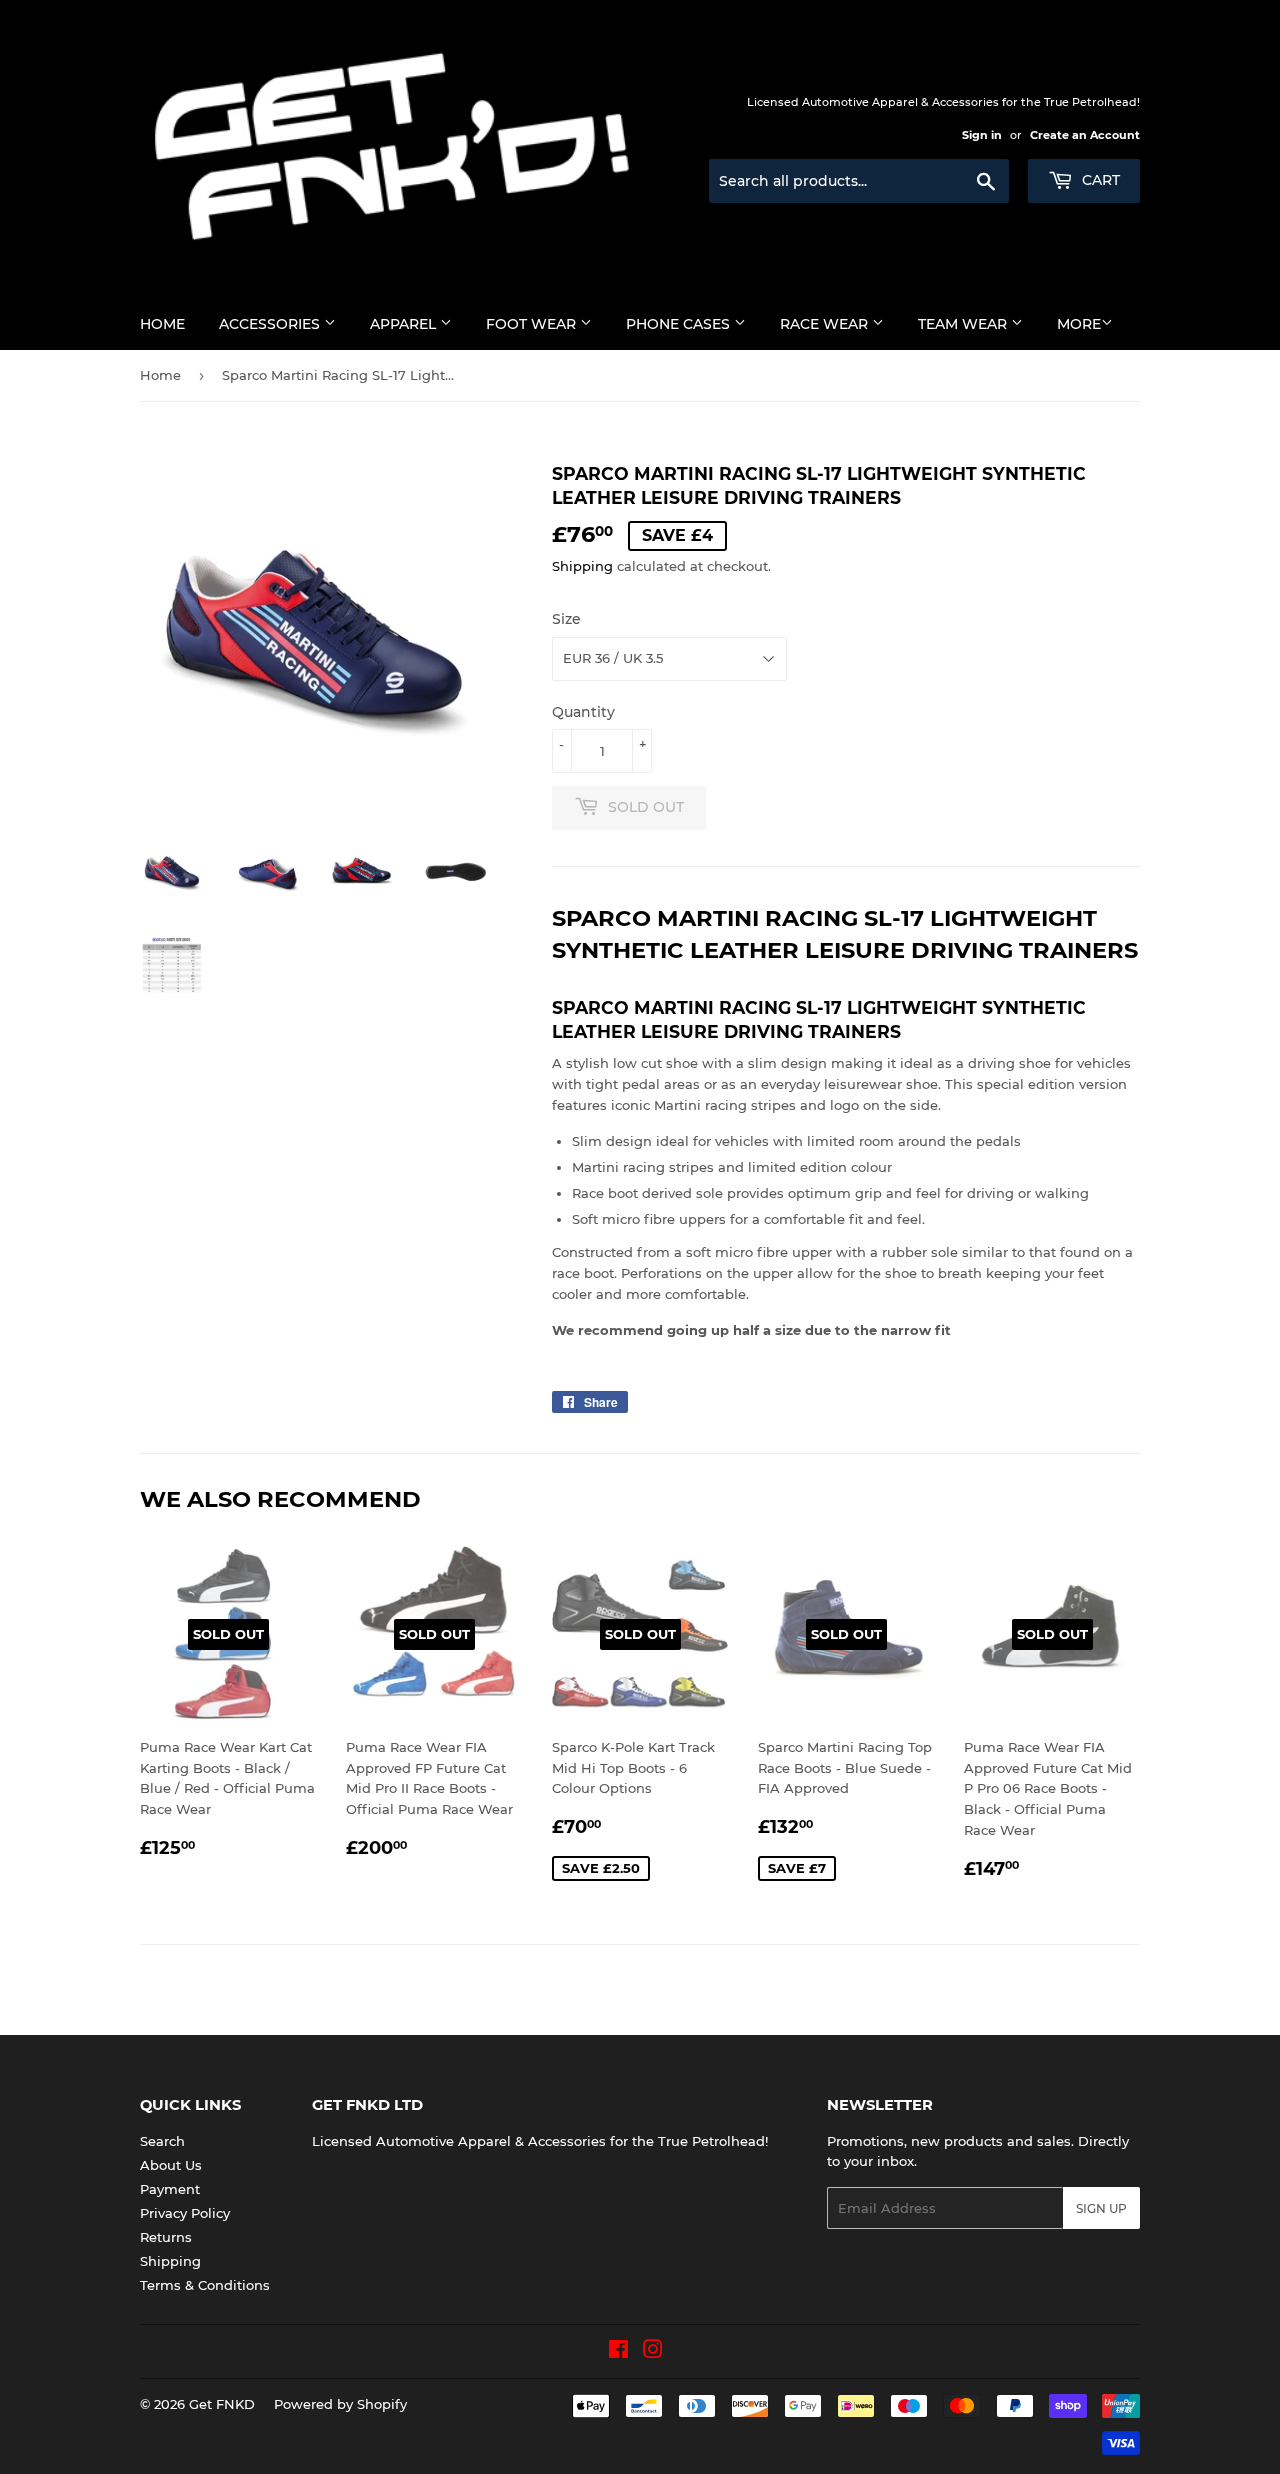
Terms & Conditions (205, 2285)
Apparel (405, 324)
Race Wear (826, 324)
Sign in (982, 135)
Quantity (583, 712)
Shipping (582, 566)
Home (162, 324)
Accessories (271, 324)
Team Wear (964, 324)
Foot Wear (533, 324)
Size (566, 619)
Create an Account (1085, 135)
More (1079, 324)
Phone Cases (680, 324)
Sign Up (1101, 2208)
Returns (166, 2237)
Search (162, 2141)
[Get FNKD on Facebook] (618, 2352)
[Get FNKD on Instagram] (653, 2352)
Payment (170, 2189)
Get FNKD (222, 2404)
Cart (1099, 180)
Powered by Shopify (340, 2404)
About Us (171, 2165)
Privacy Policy (185, 2213)
